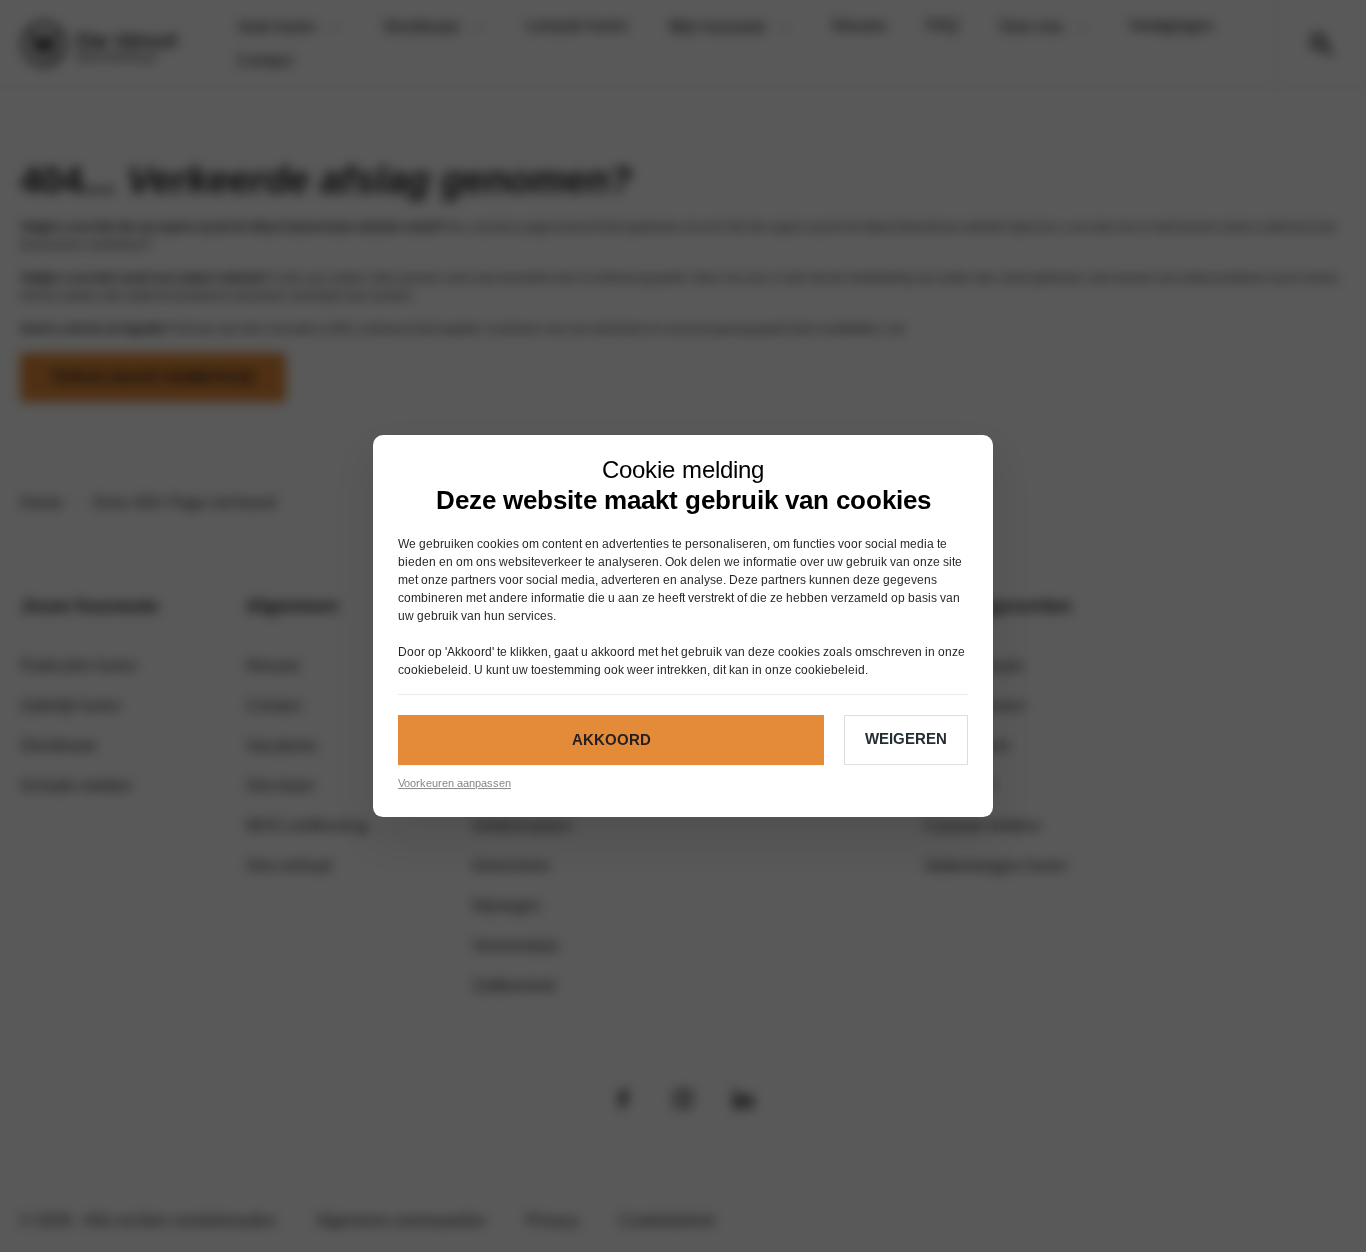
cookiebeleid (433, 670)
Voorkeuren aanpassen (454, 783)
